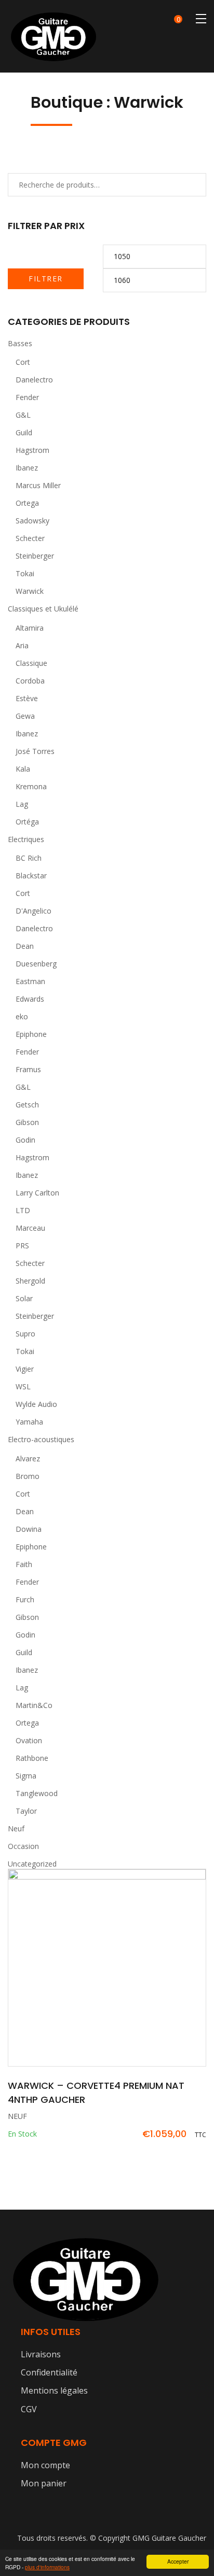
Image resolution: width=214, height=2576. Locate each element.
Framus (28, 1069)
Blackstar (31, 876)
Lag (22, 804)
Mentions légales (54, 2390)
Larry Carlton (37, 1193)
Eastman (30, 981)
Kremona (31, 786)
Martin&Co (34, 1705)
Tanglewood (37, 1793)
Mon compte (45, 2465)
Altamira (30, 628)
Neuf (16, 1828)
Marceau (30, 1228)
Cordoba (30, 681)
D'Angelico (34, 911)
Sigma (26, 1776)
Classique (31, 663)
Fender (27, 397)
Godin (25, 1140)
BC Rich (29, 858)
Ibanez (27, 468)
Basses (20, 343)
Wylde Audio (36, 1404)
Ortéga (27, 822)
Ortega (27, 503)
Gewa (25, 716)
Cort (23, 362)
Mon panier (44, 2483)
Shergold (30, 1281)
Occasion (23, 1846)
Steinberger (35, 556)
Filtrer (46, 279)
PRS (22, 1246)
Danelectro (34, 380)
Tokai (25, 573)
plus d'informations (47, 2567)
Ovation (29, 1740)
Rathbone (32, 1758)
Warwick (30, 591)
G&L (23, 415)
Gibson (27, 1122)
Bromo (28, 1476)
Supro (25, 1334)
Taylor (26, 1811)
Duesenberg (36, 964)
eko (22, 1016)
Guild (24, 432)
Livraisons (41, 2354)
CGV (29, 2409)
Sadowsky (32, 521)
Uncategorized (32, 1864)
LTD (23, 1210)
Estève (27, 698)
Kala (23, 769)
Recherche (185, 184)
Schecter (30, 538)
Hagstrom (32, 450)
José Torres (35, 751)
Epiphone (31, 1034)
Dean (25, 946)
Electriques (26, 839)
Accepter (178, 2561)
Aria (22, 645)
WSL (23, 1386)
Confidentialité (49, 2372)
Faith (24, 1564)
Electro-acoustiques (41, 1439)
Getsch (27, 1105)
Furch (25, 1599)
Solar (24, 1298)
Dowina (29, 1529)
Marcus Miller (38, 485)
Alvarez (28, 1458)
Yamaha (29, 1422)
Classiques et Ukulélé (43, 609)
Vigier (25, 1369)
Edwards (30, 999)
